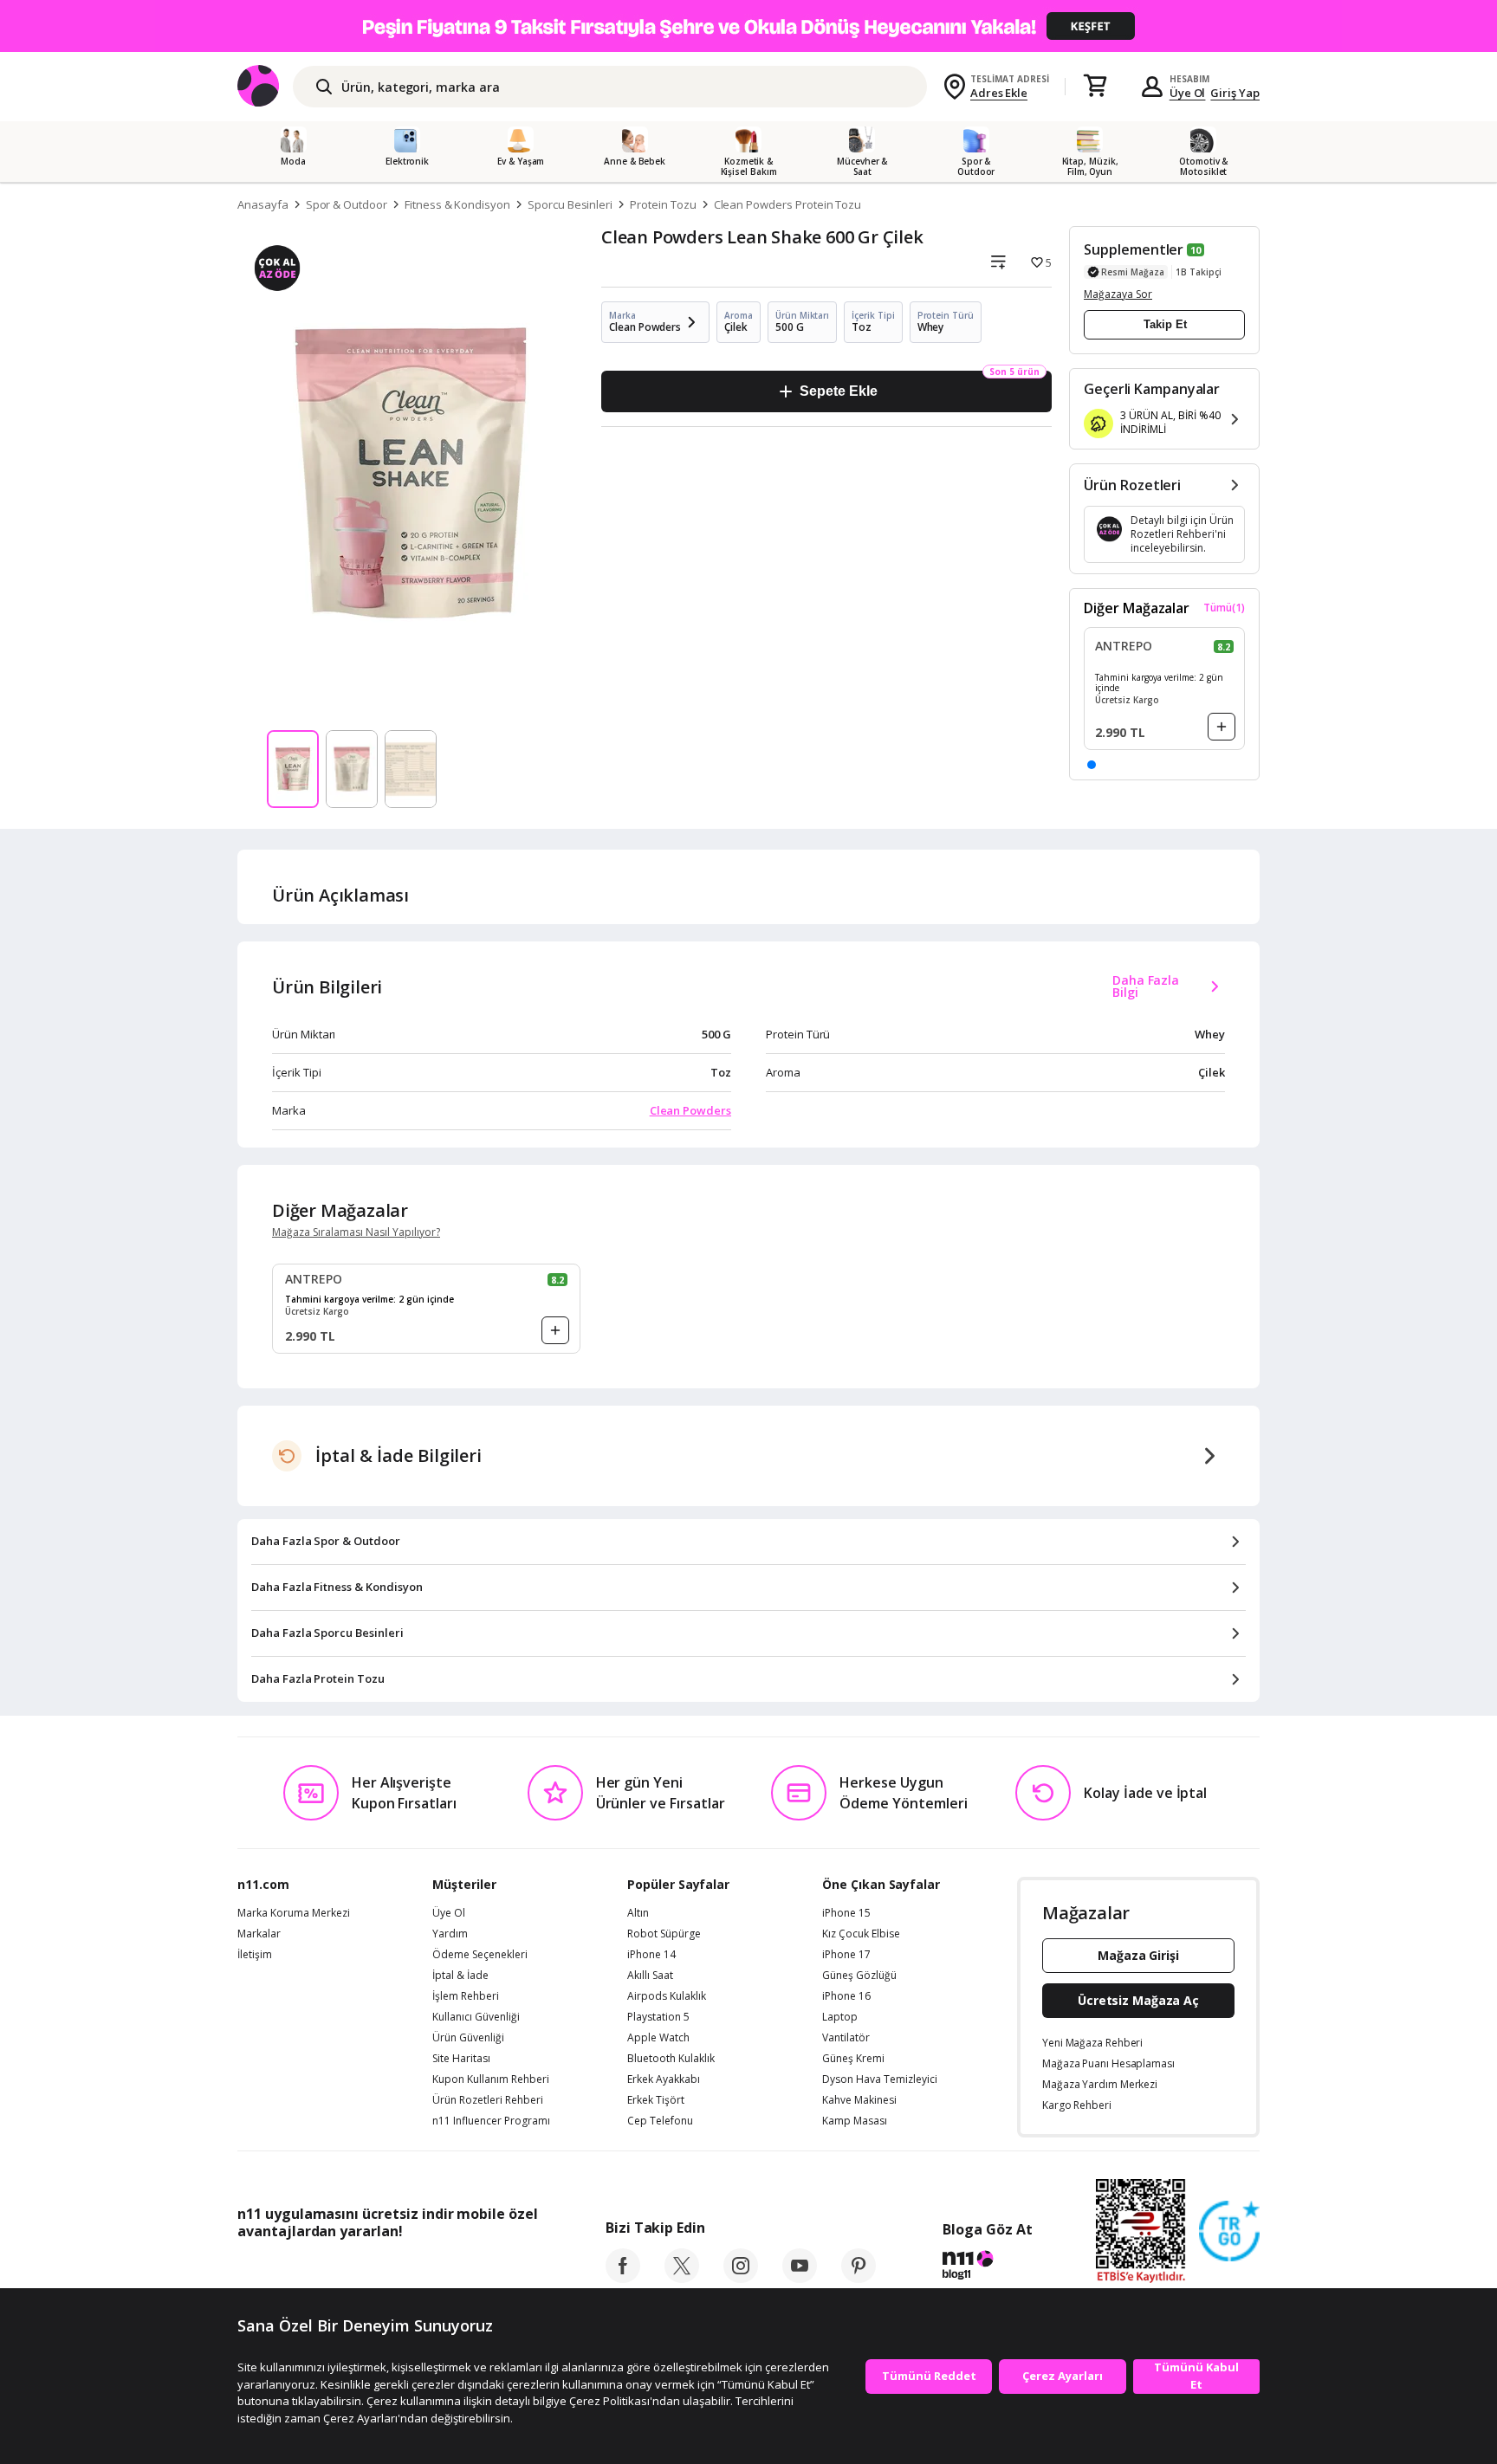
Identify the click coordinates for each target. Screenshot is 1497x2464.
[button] (1092, 765)
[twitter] (682, 2278)
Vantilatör (846, 2038)
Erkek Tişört (656, 2100)
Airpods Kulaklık (667, 1996)
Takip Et (1165, 324)
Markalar (259, 1934)
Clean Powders (690, 1110)
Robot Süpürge (664, 1934)
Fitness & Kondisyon (457, 204)
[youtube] (800, 2278)
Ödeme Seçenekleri (480, 1955)
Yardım (450, 1934)
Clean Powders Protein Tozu (788, 204)
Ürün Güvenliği (468, 2038)
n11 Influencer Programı (491, 2121)
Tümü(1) (1224, 608)
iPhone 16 (846, 1996)
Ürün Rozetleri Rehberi (488, 2100)
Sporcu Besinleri (570, 204)
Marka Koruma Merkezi (294, 1913)
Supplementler (1134, 249)
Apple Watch (658, 2038)
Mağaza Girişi (1138, 1955)
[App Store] (291, 2270)
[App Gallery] (498, 2270)
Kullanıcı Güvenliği (476, 2017)
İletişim (255, 1955)
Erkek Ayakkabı (664, 2079)
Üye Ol (1188, 93)
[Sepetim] (1095, 87)
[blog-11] (987, 2267)
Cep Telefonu (660, 2121)
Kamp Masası (855, 2121)
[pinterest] (859, 2278)
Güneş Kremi (853, 2059)
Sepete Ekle (838, 391)
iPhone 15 (846, 1913)
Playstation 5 (658, 2017)
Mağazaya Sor (1118, 294)
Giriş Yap (1235, 93)
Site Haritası (461, 2059)
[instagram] (741, 2278)
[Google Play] (398, 2270)
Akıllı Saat (650, 1976)
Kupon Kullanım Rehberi (491, 2079)
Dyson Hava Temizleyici (880, 2079)
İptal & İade (460, 1976)
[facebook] (623, 2278)
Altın (638, 1913)
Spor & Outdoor (347, 204)
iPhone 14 (651, 1955)
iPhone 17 (846, 1955)
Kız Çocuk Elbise (861, 1934)
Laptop (840, 2017)
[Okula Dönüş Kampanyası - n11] (748, 26)
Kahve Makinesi (859, 2100)
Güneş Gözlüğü (859, 1976)
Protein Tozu (663, 204)
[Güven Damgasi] (1229, 2232)
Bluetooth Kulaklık (671, 2059)
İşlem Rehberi (466, 1996)
